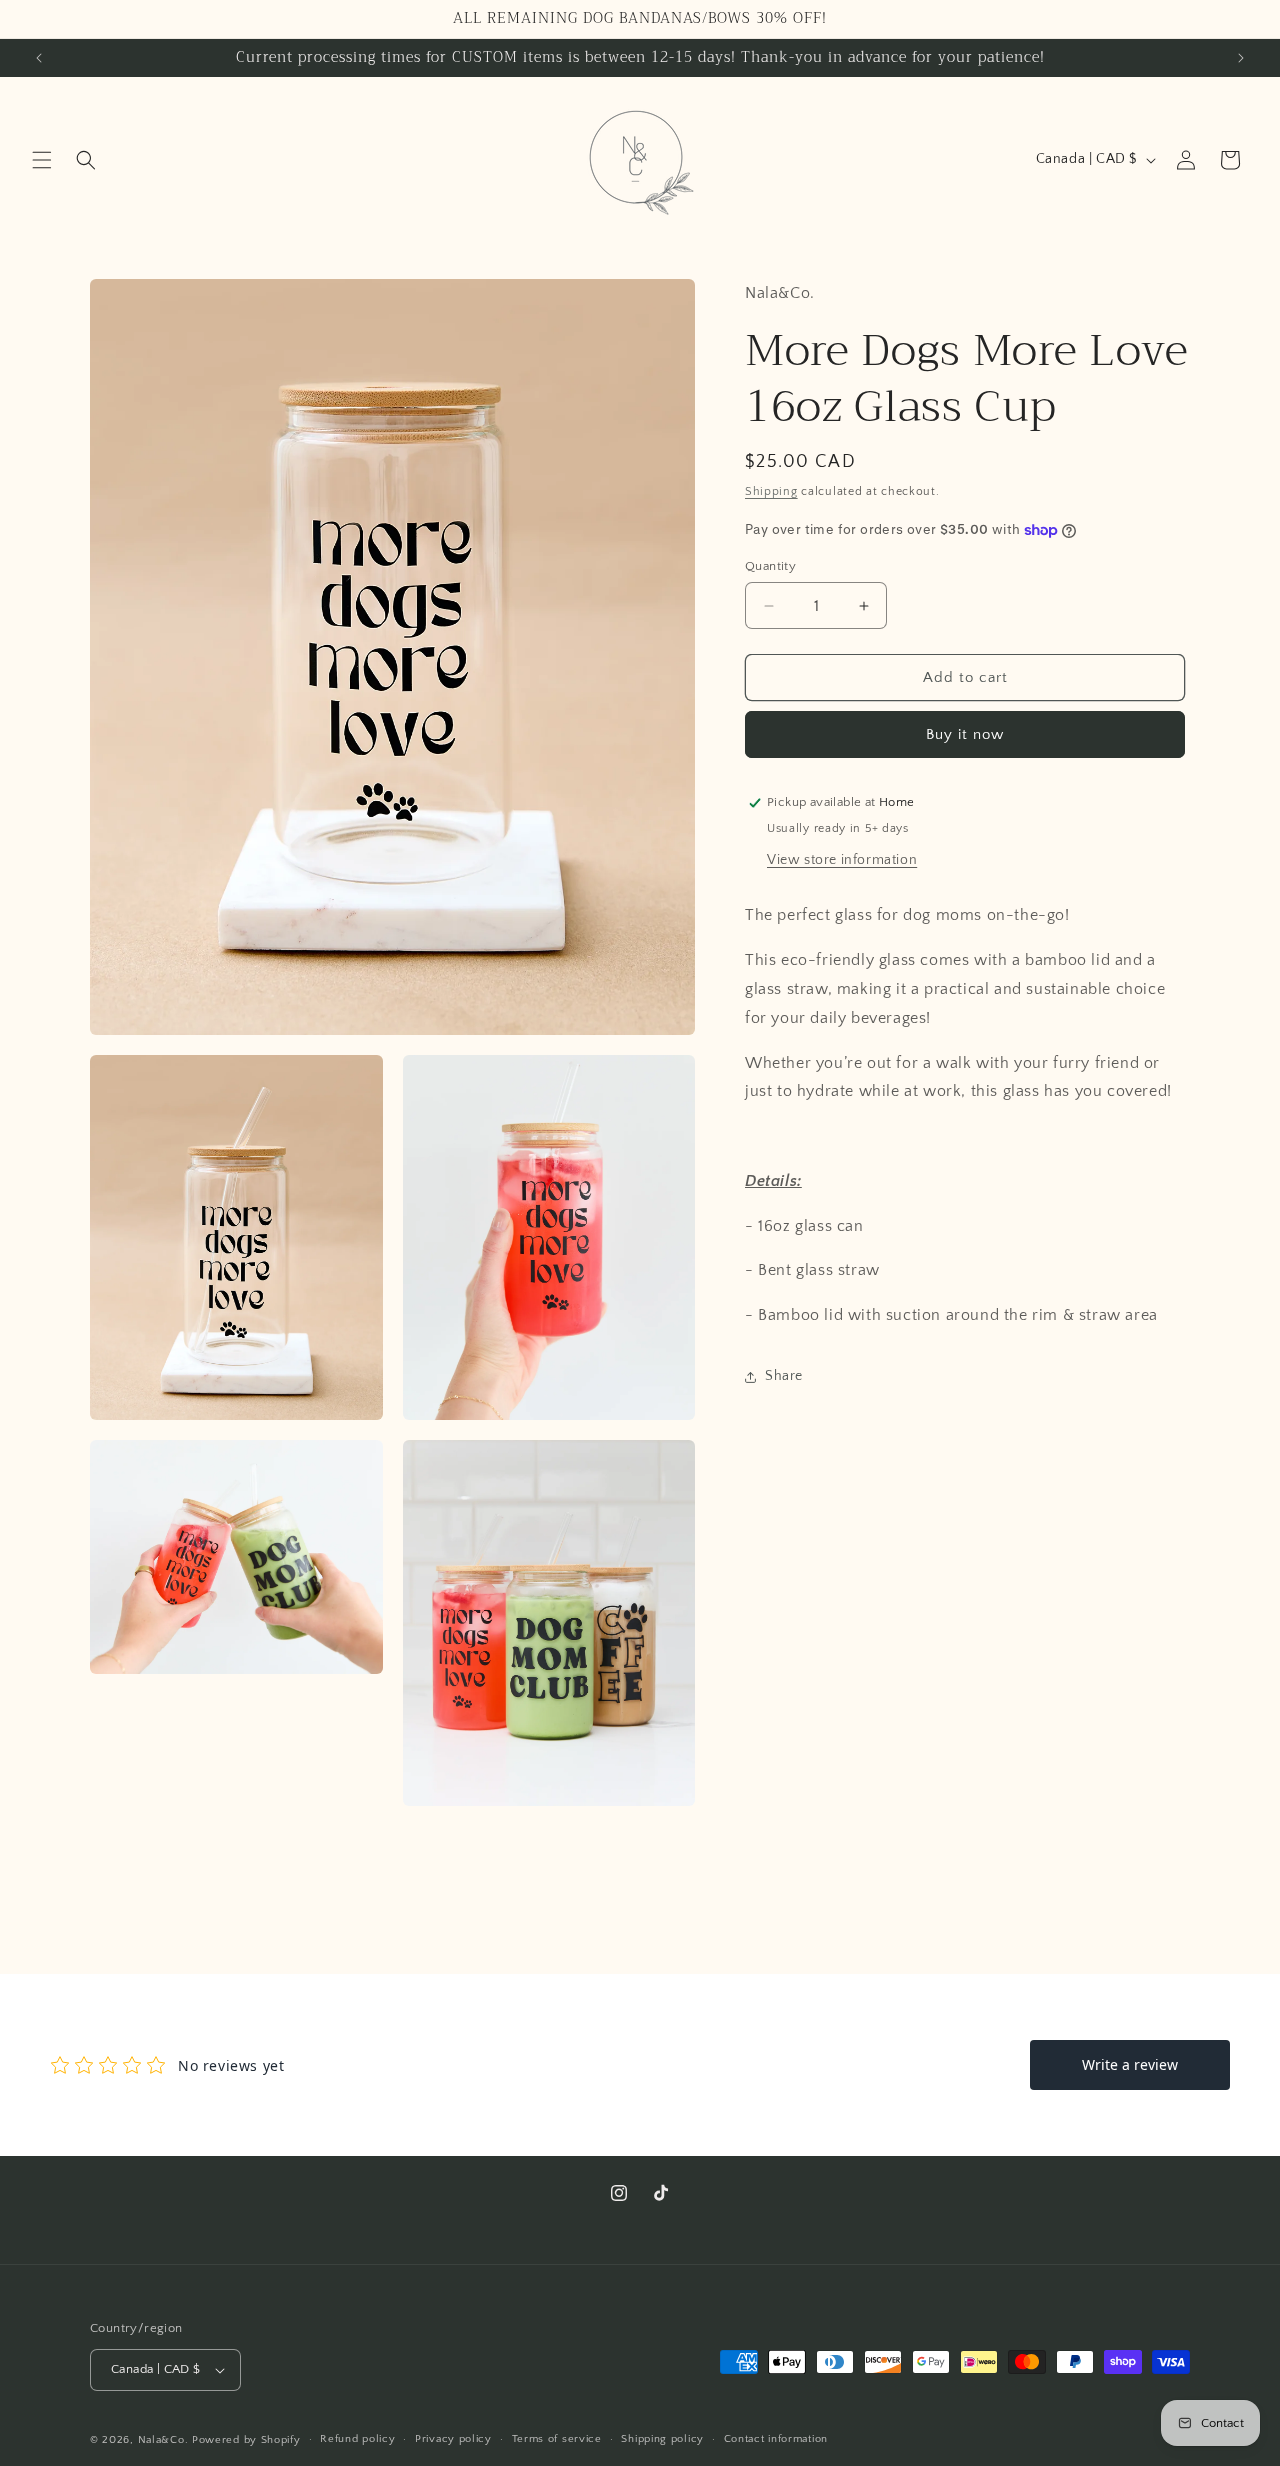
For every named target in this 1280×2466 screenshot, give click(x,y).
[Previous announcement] (39, 58)
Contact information (776, 2439)
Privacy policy (453, 2439)
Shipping (771, 491)
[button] (42, 160)
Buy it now (965, 734)
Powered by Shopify (246, 2440)
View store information (842, 860)
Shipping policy (662, 2439)
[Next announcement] (1241, 58)
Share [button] (784, 1376)
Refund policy (357, 2439)
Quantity (770, 566)
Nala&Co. (163, 2440)
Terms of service (557, 2439)
